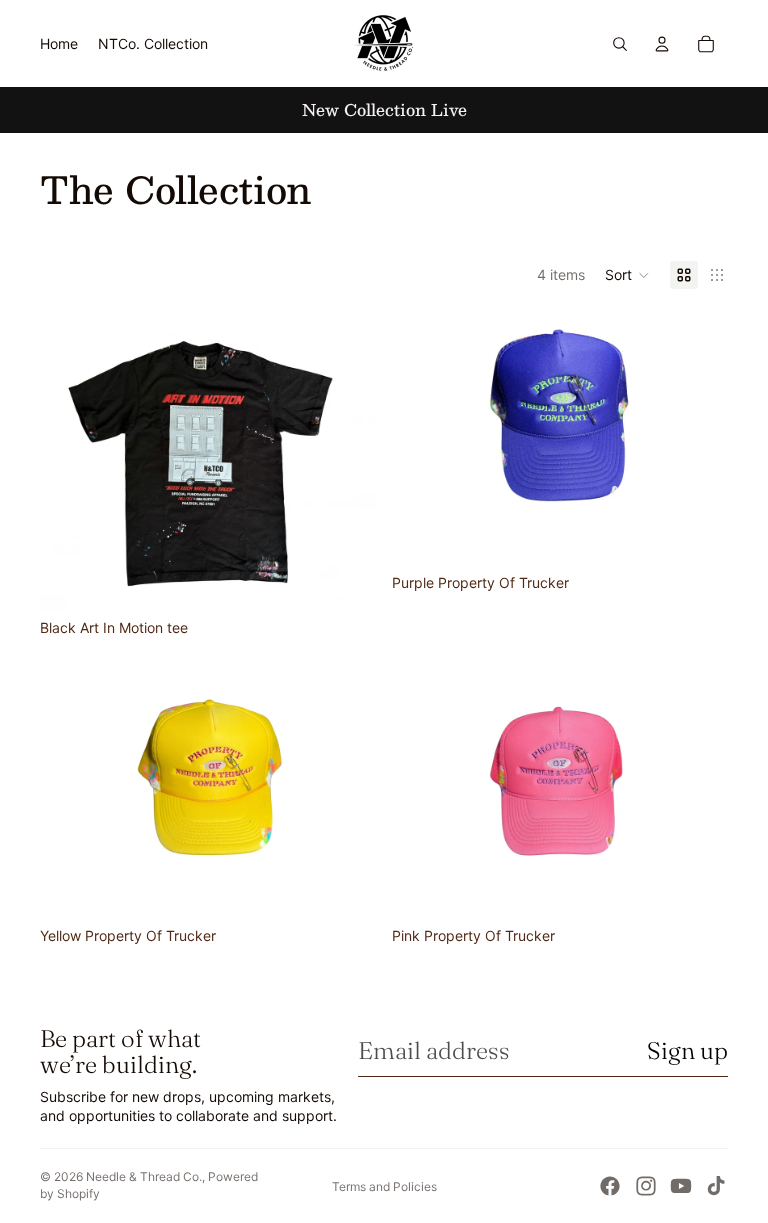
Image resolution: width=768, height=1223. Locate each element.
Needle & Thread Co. (144, 1176)
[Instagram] (646, 1186)
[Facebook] (610, 1186)
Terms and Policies (384, 1186)
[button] (627, 275)
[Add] (697, 534)
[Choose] (345, 579)
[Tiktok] (716, 1186)
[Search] (620, 44)
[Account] (662, 44)
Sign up (687, 1050)
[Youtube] (681, 1186)
